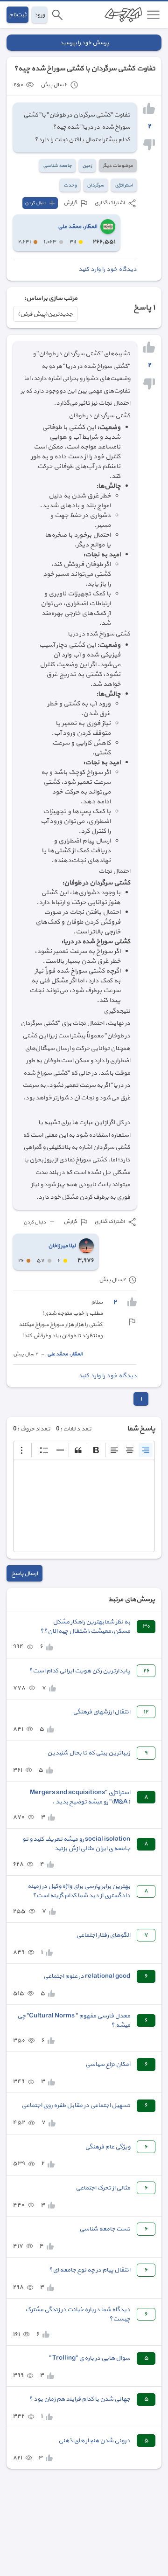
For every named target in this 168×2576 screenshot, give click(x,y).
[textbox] (84, 1506)
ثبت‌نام (17, 15)
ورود (39, 15)
